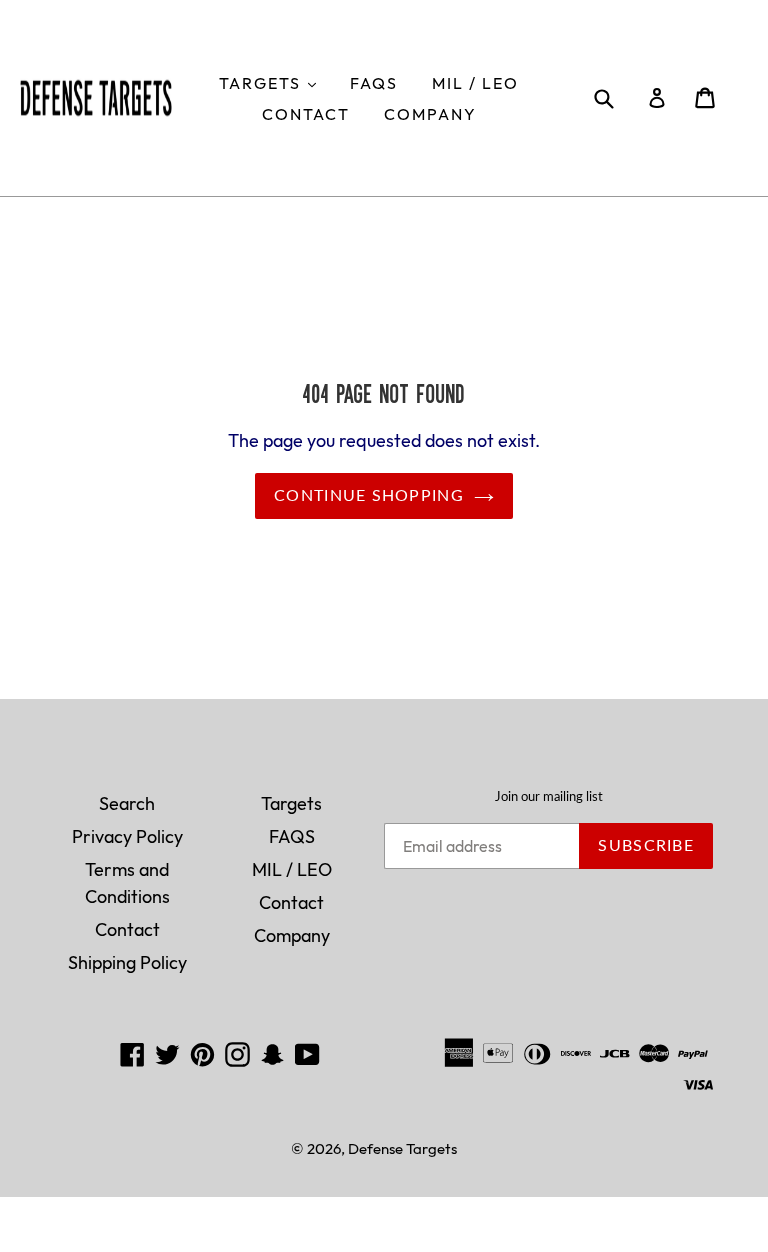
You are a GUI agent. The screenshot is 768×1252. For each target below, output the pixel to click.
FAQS (374, 83)
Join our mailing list (549, 797)
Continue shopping (369, 496)
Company (430, 114)
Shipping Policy (127, 962)
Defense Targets (402, 1148)
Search (127, 803)
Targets (275, 82)
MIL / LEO (475, 83)
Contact (306, 114)
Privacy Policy (127, 836)
